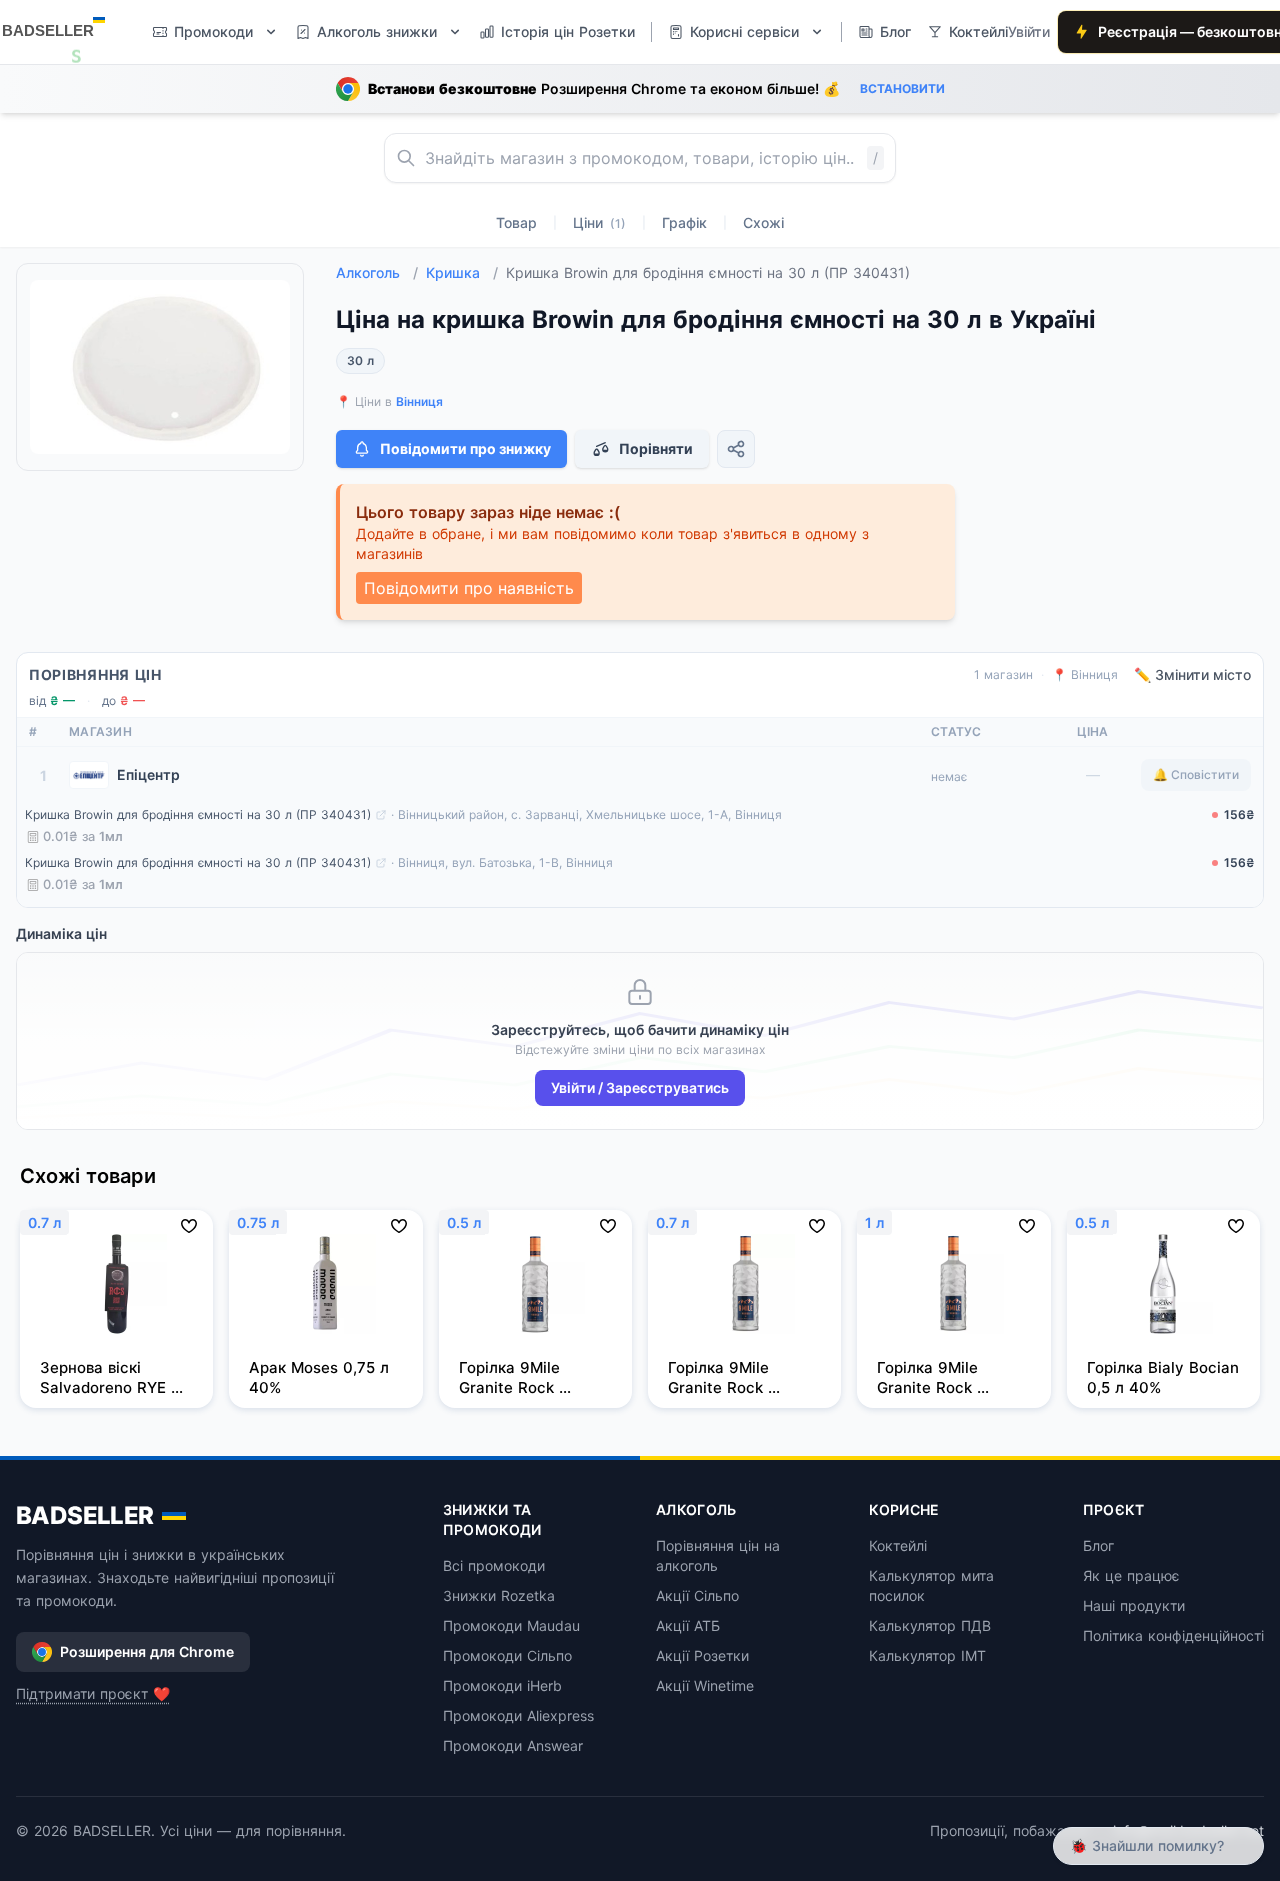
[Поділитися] (736, 449)
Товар (516, 222)
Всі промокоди (494, 1565)
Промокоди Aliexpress (518, 1715)
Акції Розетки (702, 1655)
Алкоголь (377, 272)
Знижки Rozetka (499, 1595)
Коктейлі (898, 1545)
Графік (684, 222)
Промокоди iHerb (502, 1685)
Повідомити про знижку (465, 448)
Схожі (763, 222)
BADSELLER (85, 1515)
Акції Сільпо (697, 1595)
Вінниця (419, 401)
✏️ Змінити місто (1192, 674)
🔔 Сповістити (1196, 774)
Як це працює (1131, 1575)
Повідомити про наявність (469, 588)
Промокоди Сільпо (507, 1655)
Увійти (1029, 31)
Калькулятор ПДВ (930, 1625)
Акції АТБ (688, 1625)
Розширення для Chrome (147, 1651)
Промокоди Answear (513, 1745)
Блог (1098, 1545)
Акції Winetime (705, 1685)
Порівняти (656, 448)
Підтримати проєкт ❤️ (93, 1693)
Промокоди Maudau (511, 1625)
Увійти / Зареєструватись (640, 1087)
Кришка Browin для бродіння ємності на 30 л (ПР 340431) (198, 814)
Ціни (599, 222)
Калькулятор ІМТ (927, 1655)
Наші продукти (1134, 1605)
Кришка (462, 272)
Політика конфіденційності (1173, 1635)
